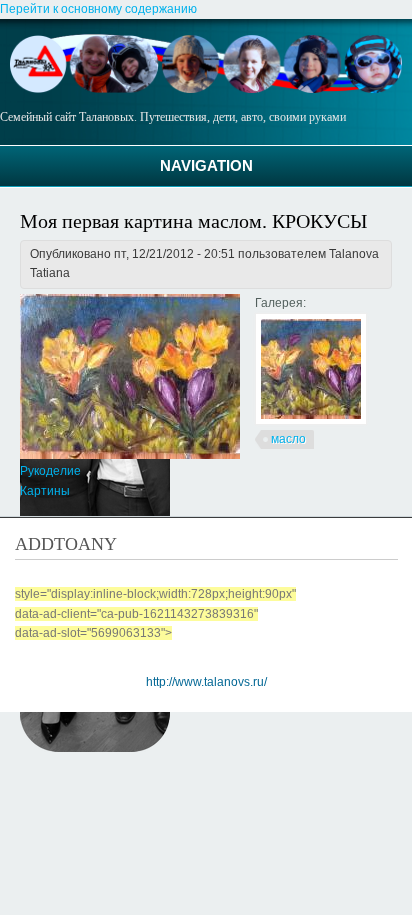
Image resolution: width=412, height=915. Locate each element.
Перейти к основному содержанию (98, 9)
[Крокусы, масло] (311, 421)
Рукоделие (50, 471)
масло (288, 439)
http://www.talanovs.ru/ (206, 682)
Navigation (206, 165)
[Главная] (206, 89)
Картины (45, 491)
